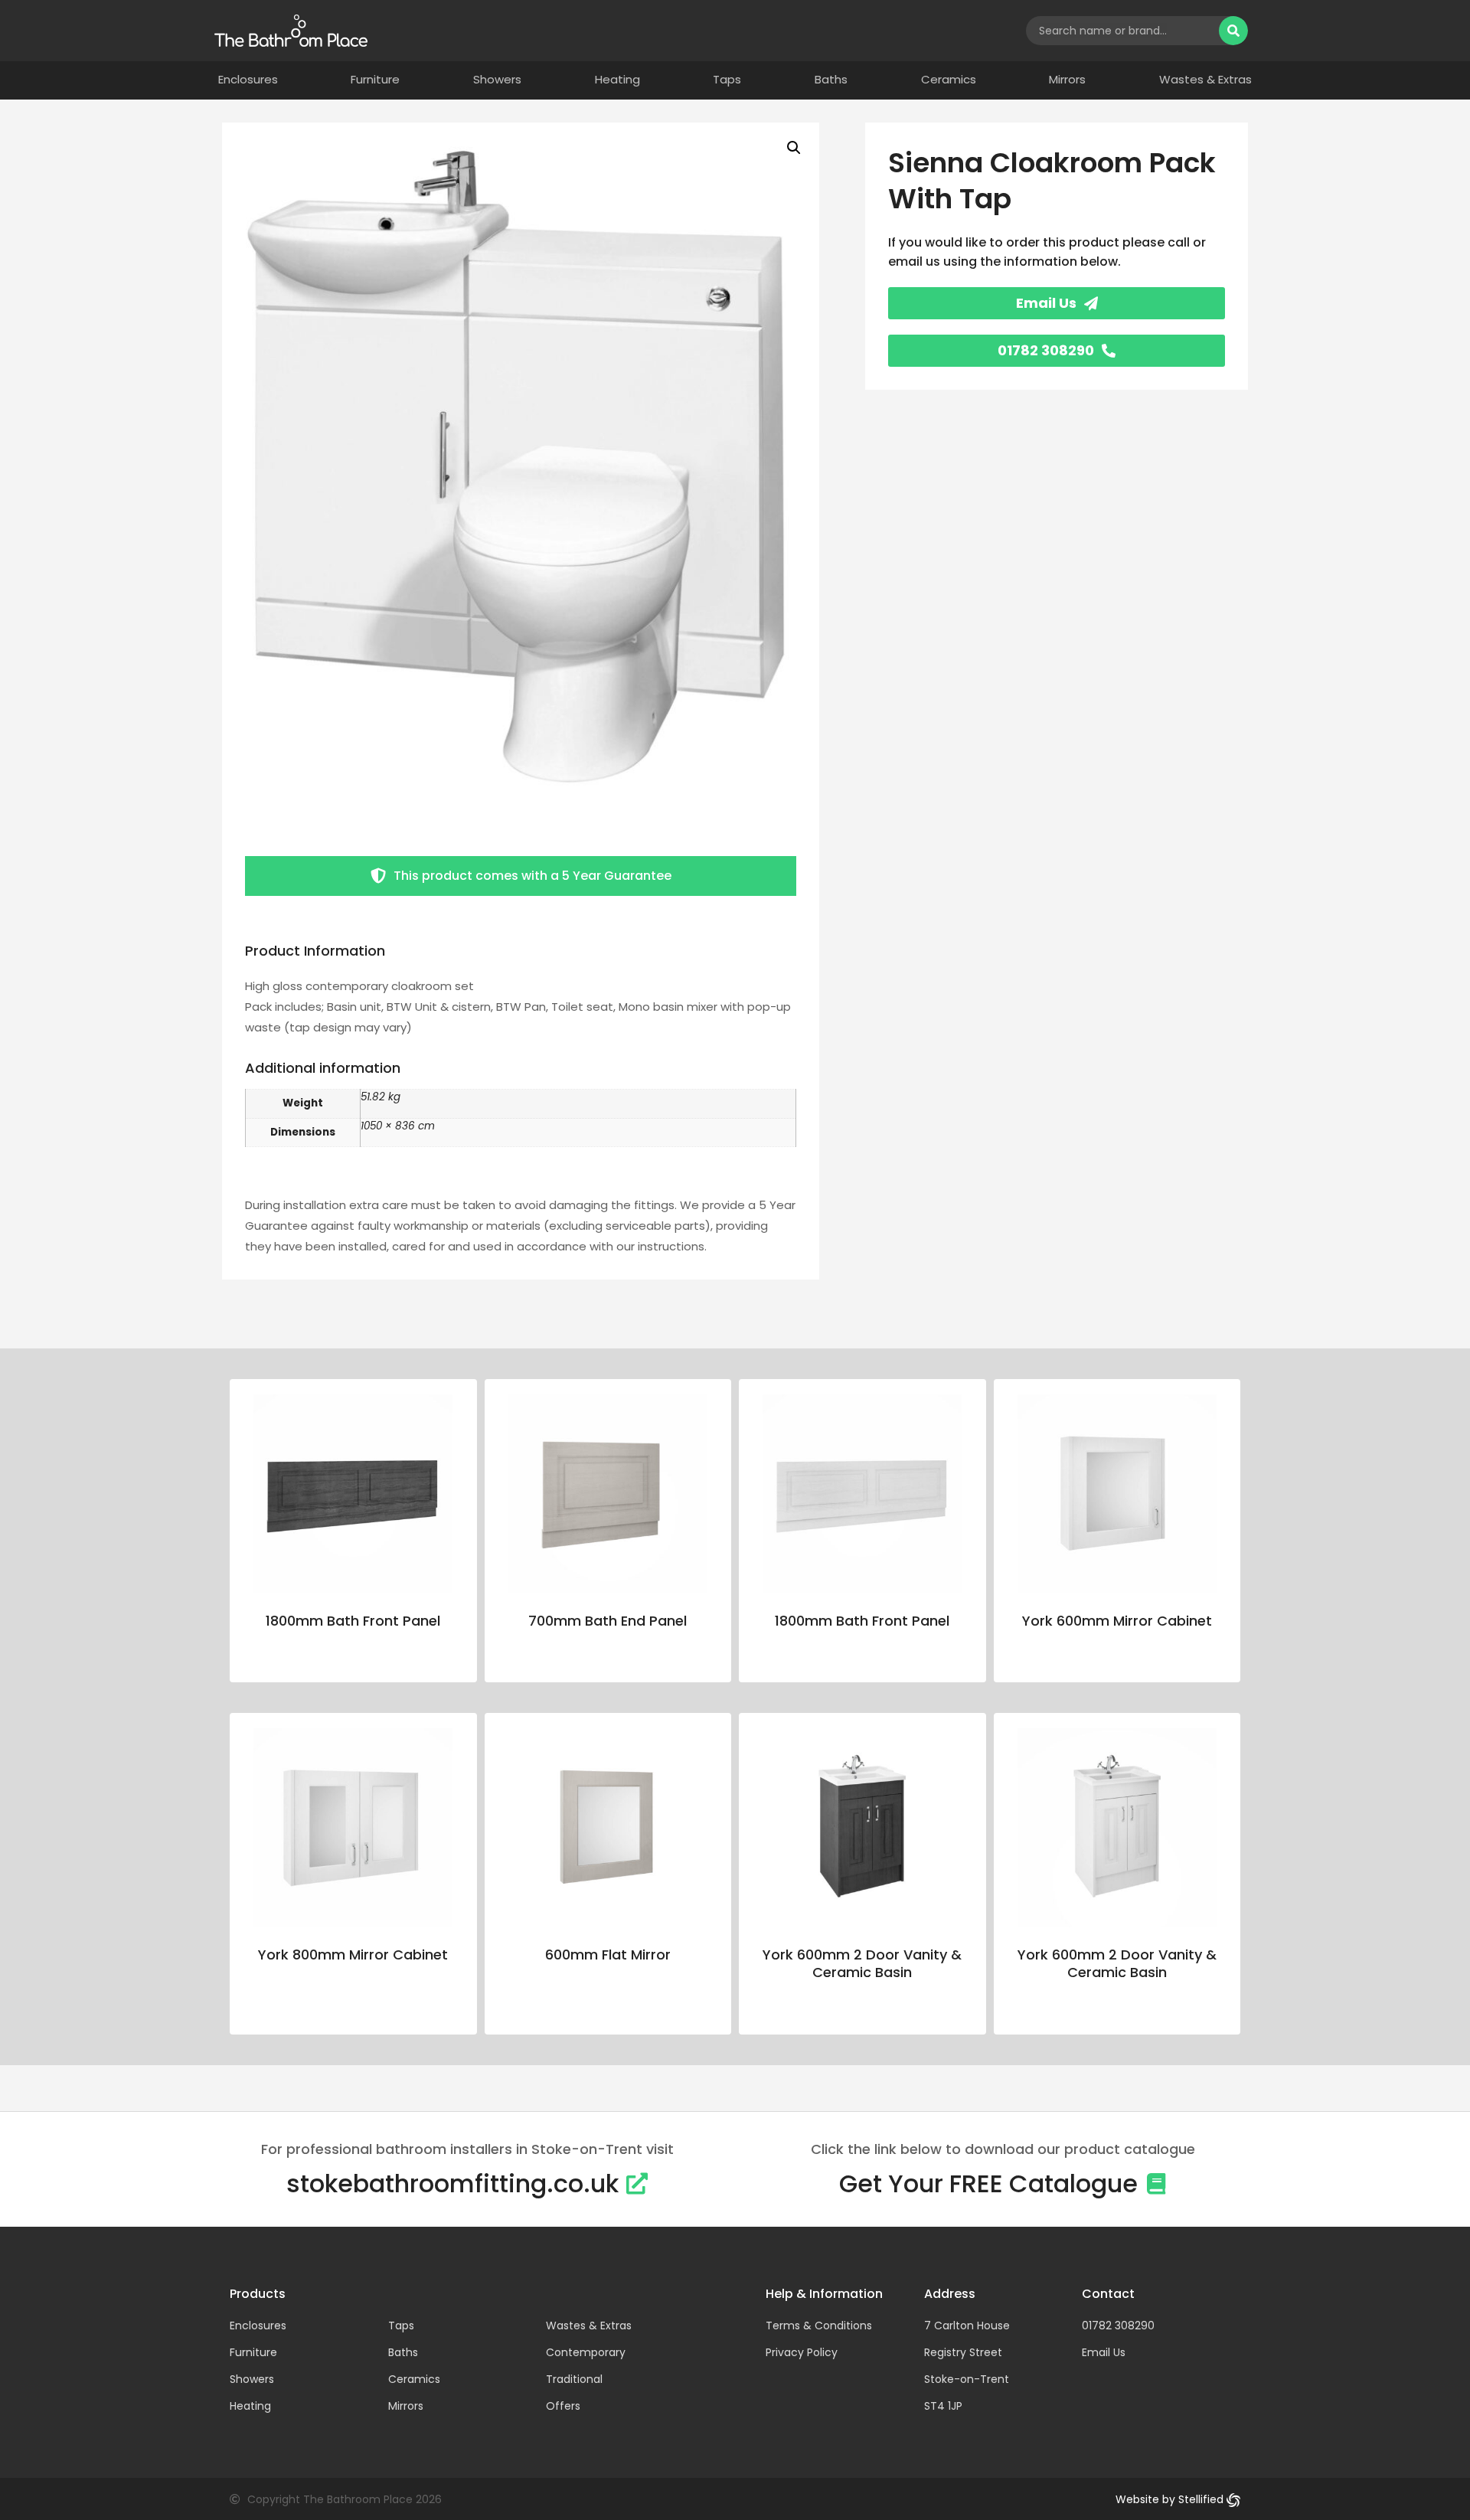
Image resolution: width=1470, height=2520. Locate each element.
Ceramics (949, 80)
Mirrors (1067, 80)
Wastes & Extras (1205, 80)
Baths (831, 80)
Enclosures (248, 80)
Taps (727, 80)
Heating (617, 80)
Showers (497, 80)
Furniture (375, 80)
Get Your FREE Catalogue (988, 2183)
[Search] (1233, 31)
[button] (794, 148)
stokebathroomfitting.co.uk (452, 2183)
